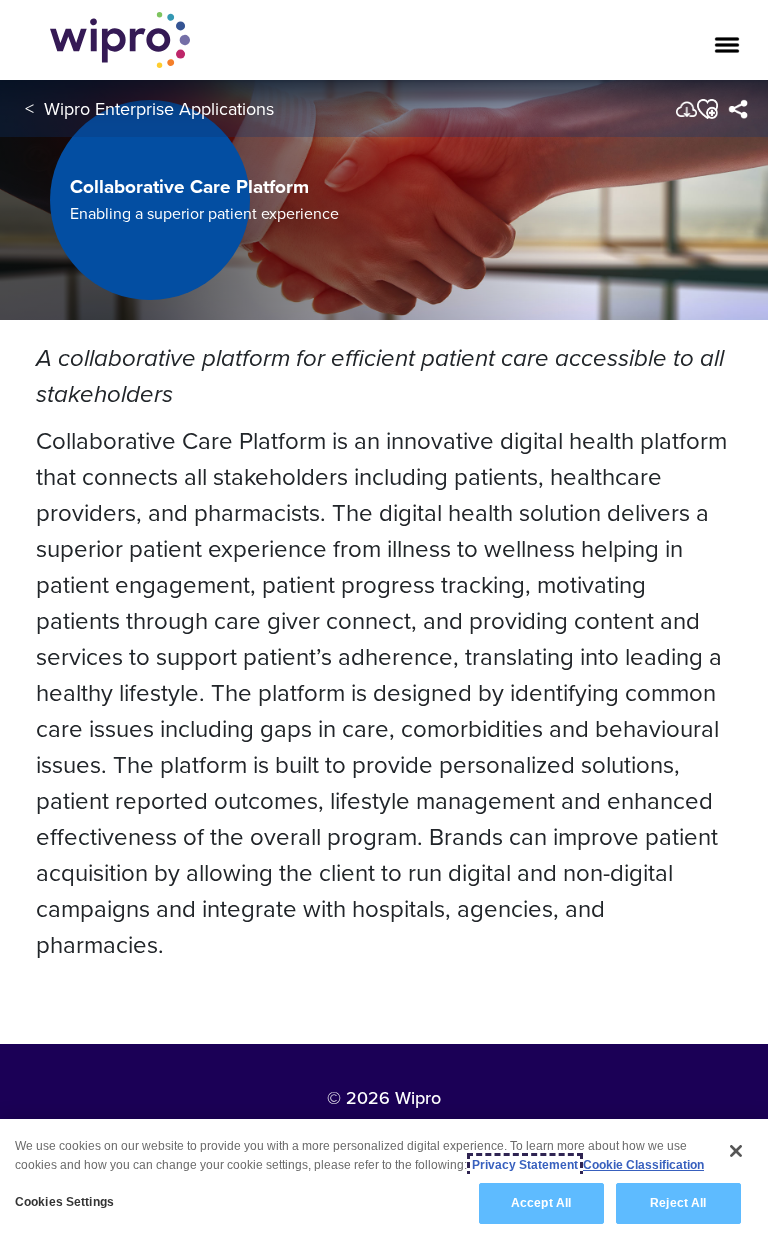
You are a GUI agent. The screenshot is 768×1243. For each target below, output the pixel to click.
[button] (706, 109)
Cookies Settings (64, 1202)
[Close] (736, 1151)
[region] (384, 1181)
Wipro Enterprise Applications (159, 108)
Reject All (678, 1203)
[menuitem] (737, 109)
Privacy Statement (525, 1165)
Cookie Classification (643, 1165)
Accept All (541, 1203)
